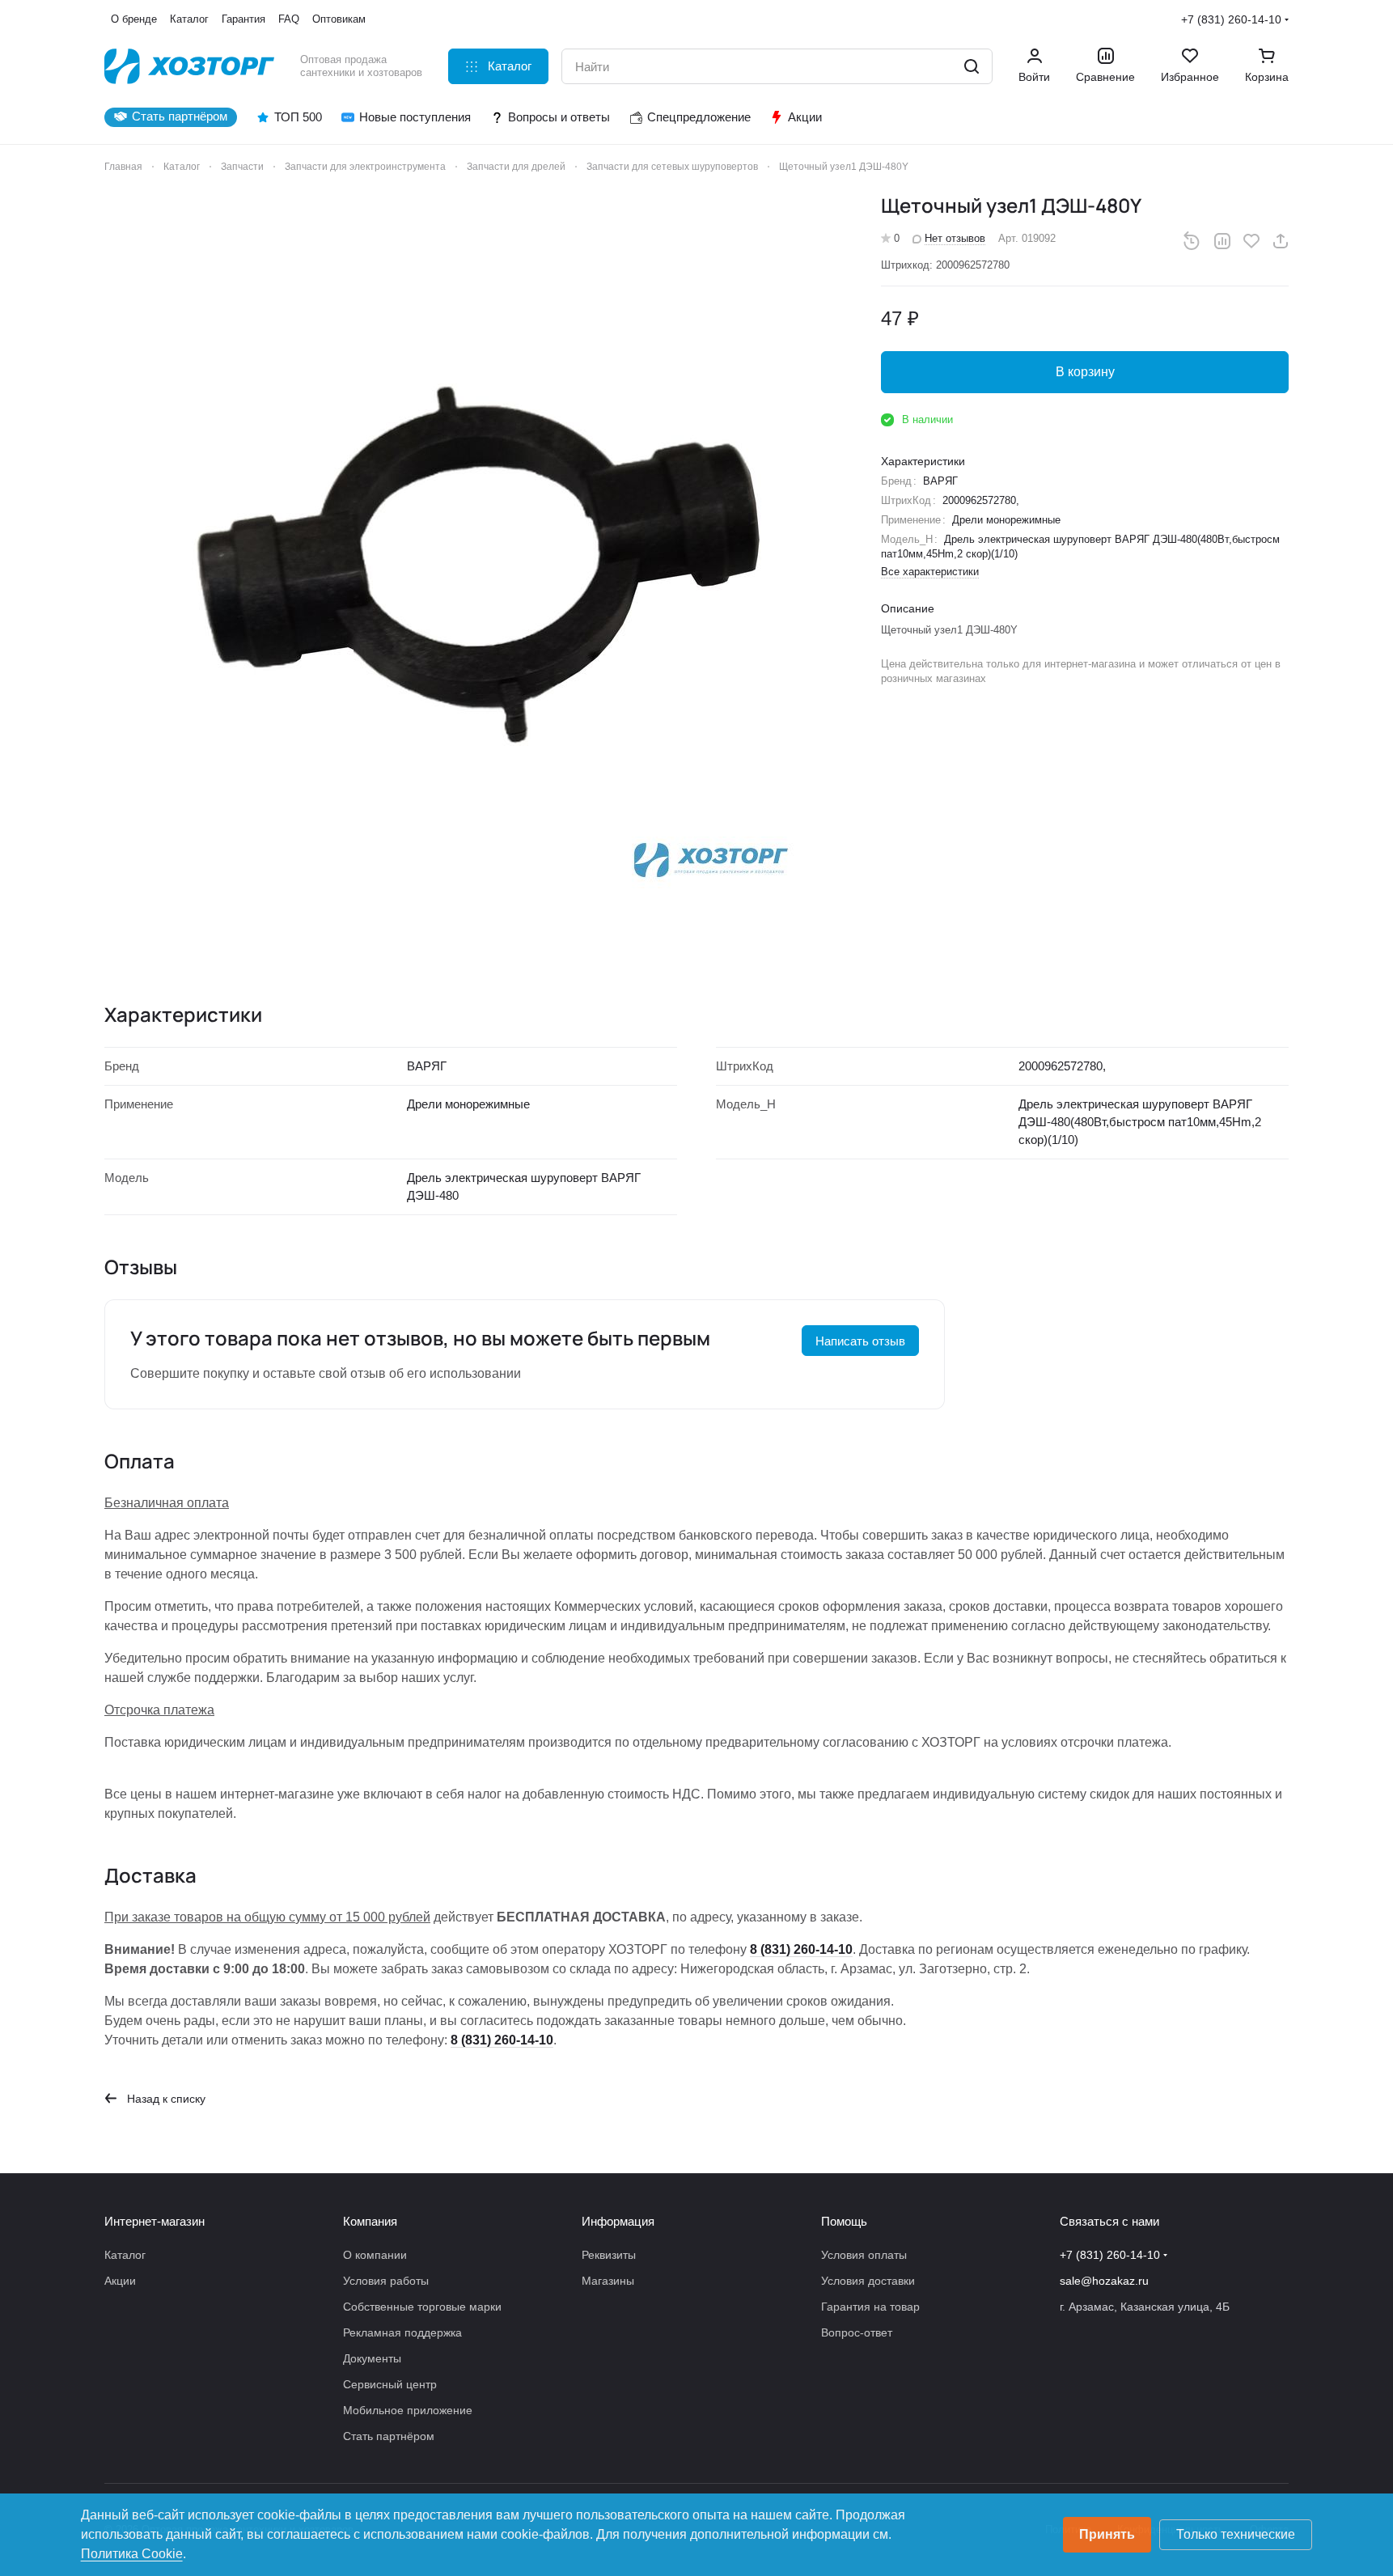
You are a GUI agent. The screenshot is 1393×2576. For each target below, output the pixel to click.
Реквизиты (609, 2255)
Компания (370, 2221)
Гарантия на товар (870, 2307)
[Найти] (972, 66)
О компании (375, 2255)
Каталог (125, 2255)
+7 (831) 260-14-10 (1231, 19)
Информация (618, 2221)
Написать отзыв (860, 1341)
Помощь (844, 2221)
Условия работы (386, 2281)
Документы (372, 2358)
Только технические (1236, 2534)
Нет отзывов (955, 238)
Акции (120, 2281)
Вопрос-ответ (857, 2332)
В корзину (1085, 372)
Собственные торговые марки (422, 2307)
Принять (1107, 2534)
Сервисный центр (390, 2384)
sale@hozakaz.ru (1104, 2281)
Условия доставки (868, 2281)
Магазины (608, 2281)
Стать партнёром (389, 2436)
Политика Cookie (132, 2554)
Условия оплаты (864, 2255)
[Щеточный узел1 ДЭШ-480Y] (476, 565)
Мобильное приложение (408, 2410)
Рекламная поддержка (402, 2332)
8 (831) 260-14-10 (801, 1949)
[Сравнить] (1222, 241)
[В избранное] (1251, 241)
